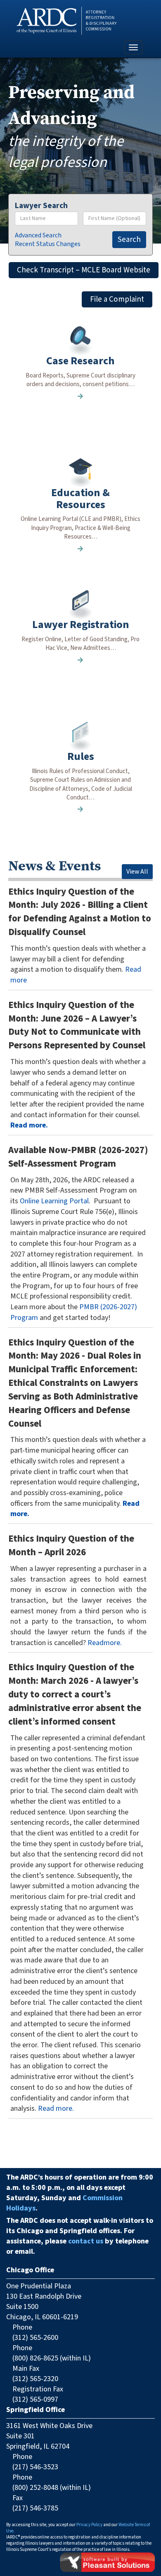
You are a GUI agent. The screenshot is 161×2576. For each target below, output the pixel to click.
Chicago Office (30, 2270)
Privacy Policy (89, 2525)
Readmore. (105, 1643)
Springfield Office (36, 2410)
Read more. (29, 1125)
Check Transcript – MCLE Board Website (84, 270)
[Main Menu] (133, 47)
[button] (80, 380)
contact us (86, 2241)
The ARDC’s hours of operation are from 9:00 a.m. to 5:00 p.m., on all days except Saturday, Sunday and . (80, 2193)
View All (137, 872)
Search (129, 240)
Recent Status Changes (48, 244)
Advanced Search (38, 235)
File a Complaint (117, 299)
